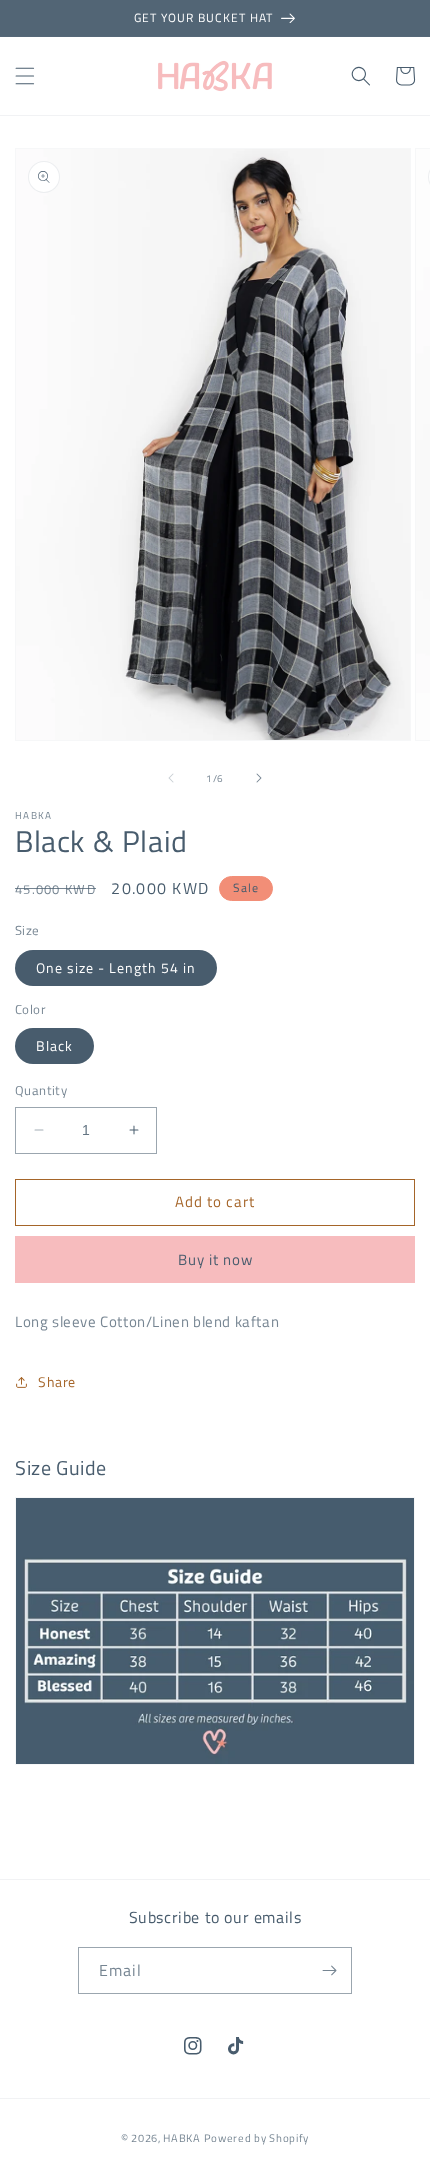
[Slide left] (171, 778)
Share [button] (57, 1381)
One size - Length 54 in (116, 967)
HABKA (182, 2138)
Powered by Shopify (257, 2138)
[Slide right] (259, 778)
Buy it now (215, 1259)
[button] (25, 76)
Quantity (41, 1090)
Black (54, 1045)
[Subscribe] (329, 1970)
